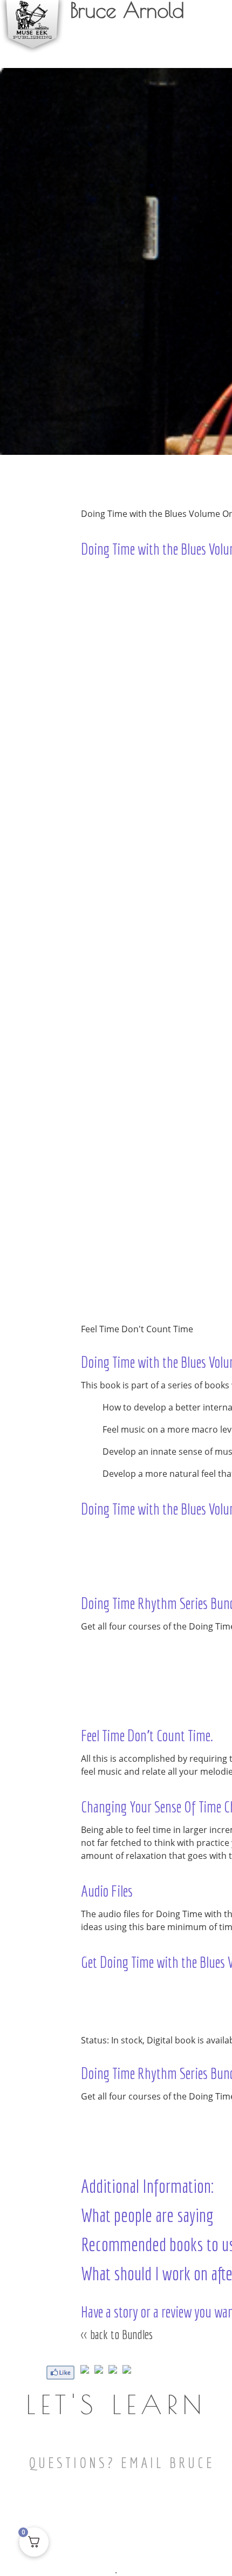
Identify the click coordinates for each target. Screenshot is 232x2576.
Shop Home (103, 1278)
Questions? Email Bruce (122, 2462)
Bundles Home (107, 1294)
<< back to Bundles (117, 2334)
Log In (214, 49)
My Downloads (171, 49)
